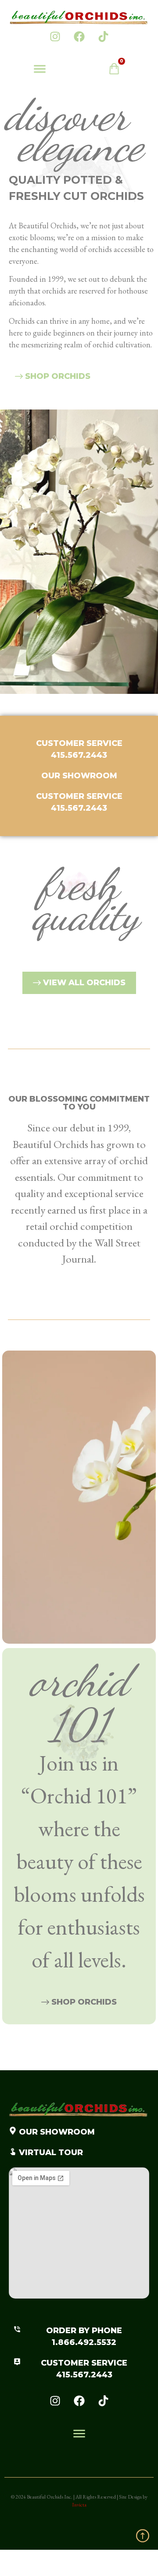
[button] (39, 70)
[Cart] (118, 71)
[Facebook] (79, 36)
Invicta (79, 2505)
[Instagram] (55, 36)
